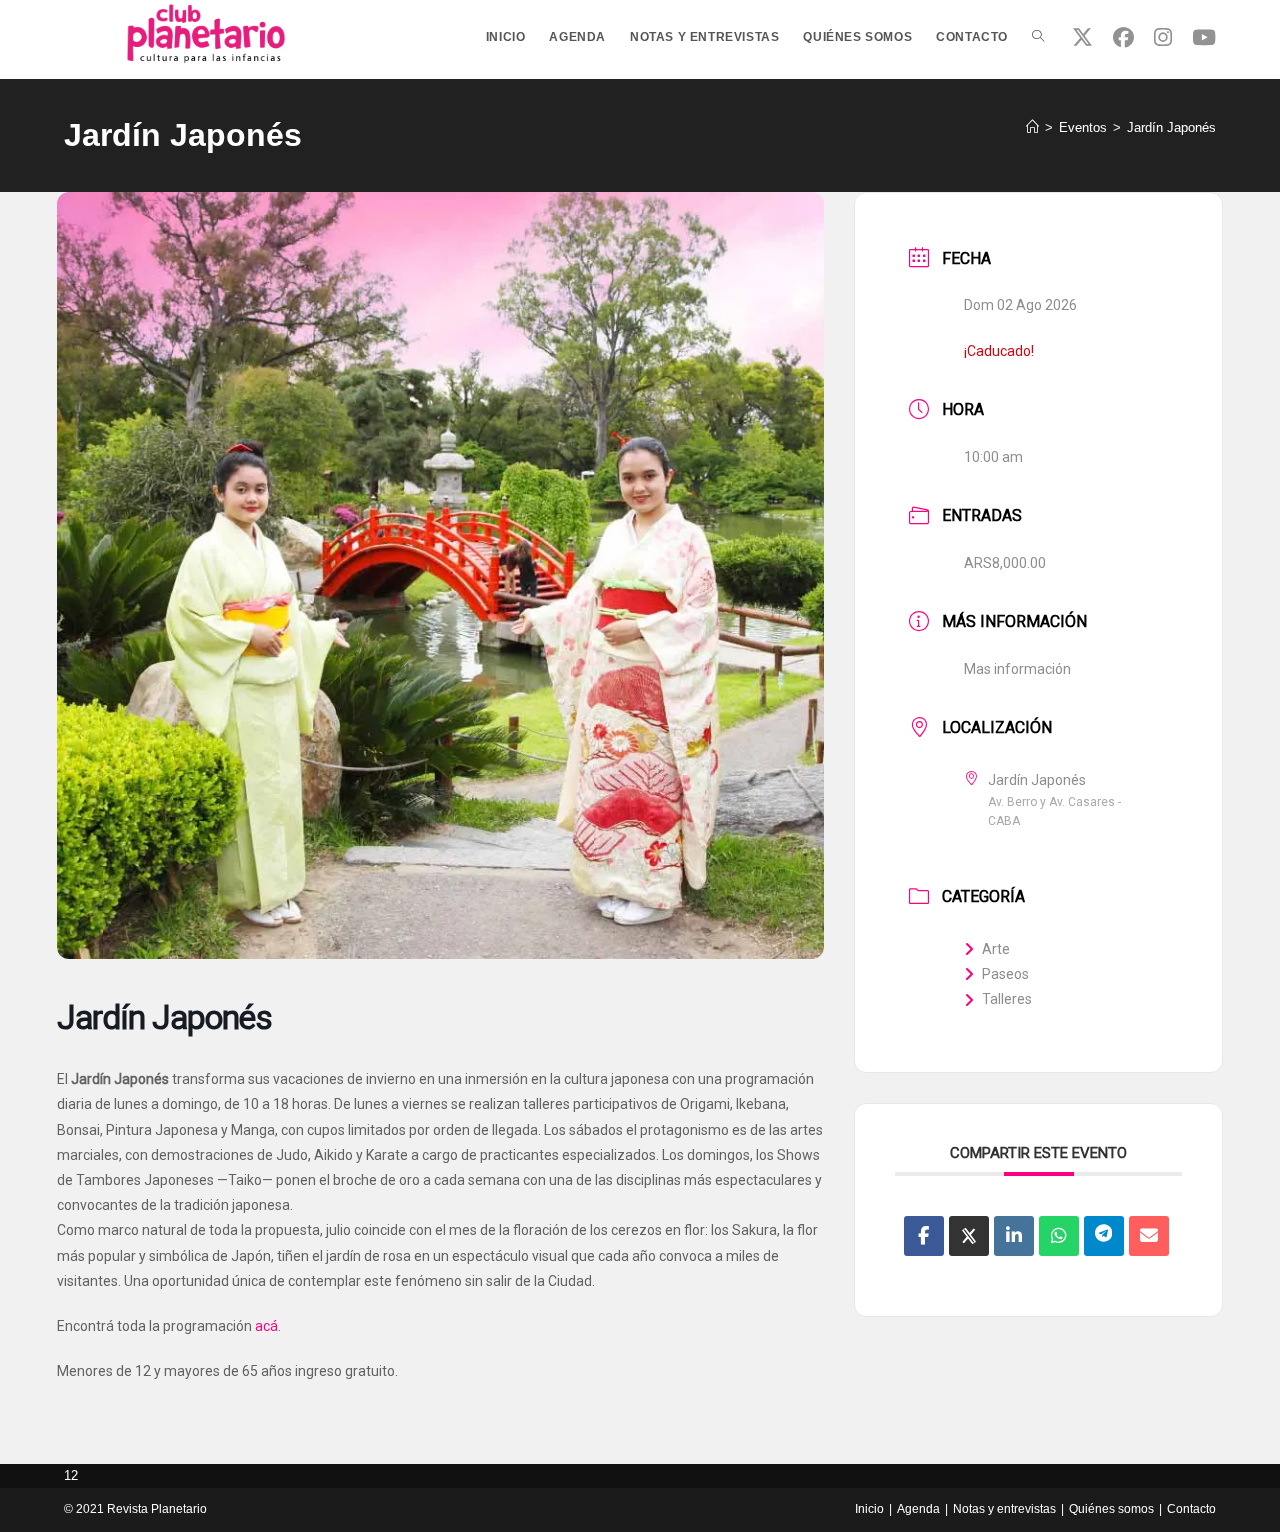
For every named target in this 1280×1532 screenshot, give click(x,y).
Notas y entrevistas (1004, 1509)
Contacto (1191, 1509)
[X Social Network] (969, 1236)
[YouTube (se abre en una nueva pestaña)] (1204, 37)
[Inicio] (1032, 127)
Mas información (1017, 669)
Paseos (1005, 974)
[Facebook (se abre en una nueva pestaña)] (1123, 37)
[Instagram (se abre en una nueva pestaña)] (1163, 37)
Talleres (1007, 999)
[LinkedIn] (1014, 1236)
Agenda (918, 1509)
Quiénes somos (1111, 1509)
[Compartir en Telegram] (1104, 1236)
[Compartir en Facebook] (924, 1236)
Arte (996, 949)
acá (266, 1326)
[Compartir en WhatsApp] (1059, 1236)
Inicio (869, 1509)
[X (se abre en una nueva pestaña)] (1082, 37)
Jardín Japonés (1171, 127)
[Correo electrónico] (1149, 1236)
